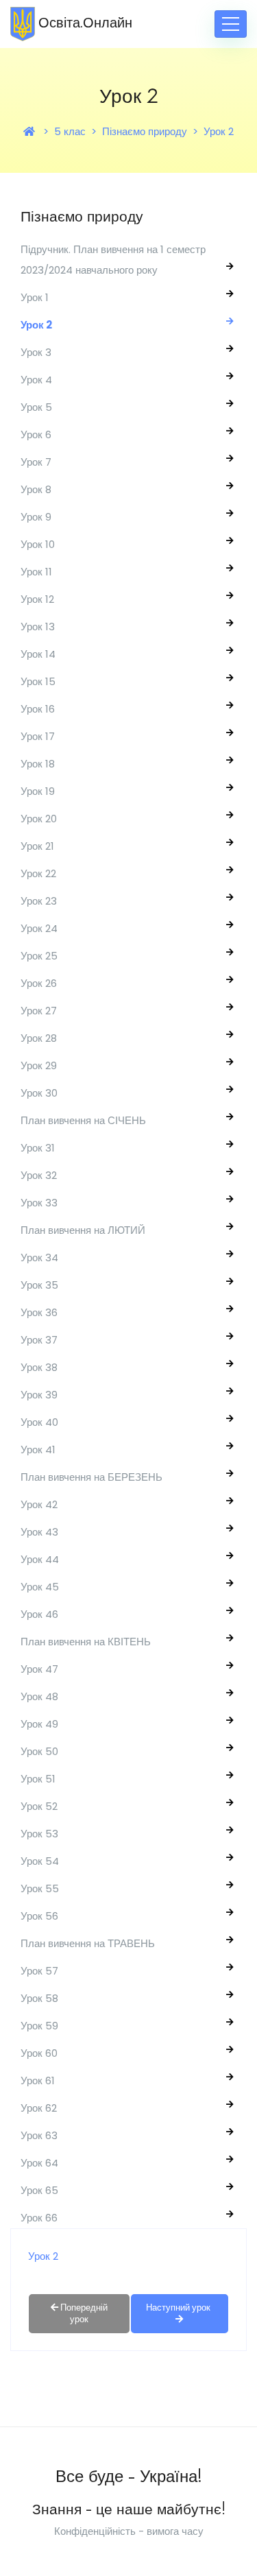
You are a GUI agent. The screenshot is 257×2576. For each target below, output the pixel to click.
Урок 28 (39, 1038)
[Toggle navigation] (231, 24)
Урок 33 (39, 1203)
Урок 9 (36, 517)
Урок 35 (39, 1285)
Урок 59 (39, 2026)
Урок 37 (39, 1340)
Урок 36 (39, 1312)
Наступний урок (179, 2307)
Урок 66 (39, 2218)
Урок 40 (39, 1422)
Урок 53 (39, 1834)
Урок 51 (38, 1779)
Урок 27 (39, 1011)
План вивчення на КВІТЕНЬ (86, 1642)
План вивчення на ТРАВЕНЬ (88, 1943)
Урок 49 (39, 1724)
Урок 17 (38, 736)
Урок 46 (39, 1614)
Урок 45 (40, 1587)
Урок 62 (39, 2108)
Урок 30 (39, 1093)
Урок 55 (40, 1888)
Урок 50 (39, 1751)
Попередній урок (83, 2313)
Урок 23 (39, 901)
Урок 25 (39, 956)
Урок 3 (36, 352)
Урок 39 (39, 1395)
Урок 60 (39, 2053)
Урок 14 (38, 654)
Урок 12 (37, 599)
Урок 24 (39, 928)
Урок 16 (38, 709)
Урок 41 (38, 1450)
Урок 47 (39, 1669)
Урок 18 (38, 764)
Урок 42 (39, 1504)
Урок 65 (39, 2190)
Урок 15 (38, 681)
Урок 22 (38, 873)
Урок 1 (35, 297)
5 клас (70, 131)
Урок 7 (36, 462)
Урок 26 (39, 983)
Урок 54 (40, 1861)
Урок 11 (36, 572)
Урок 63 (39, 2135)
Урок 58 (39, 1998)
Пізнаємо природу (145, 131)
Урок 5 (36, 407)
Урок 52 (39, 1806)
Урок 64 (39, 2163)
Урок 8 (36, 489)
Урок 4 (36, 380)
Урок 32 (39, 1175)
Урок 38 (39, 1367)
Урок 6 (36, 434)
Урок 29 (39, 1065)
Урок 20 (39, 819)
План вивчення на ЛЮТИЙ (83, 1230)
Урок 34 (39, 1257)
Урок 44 (40, 1559)
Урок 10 (38, 544)
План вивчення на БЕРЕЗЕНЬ (91, 1477)
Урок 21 (37, 846)
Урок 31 (38, 1148)
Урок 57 (39, 1971)
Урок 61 (38, 2080)
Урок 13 (38, 627)
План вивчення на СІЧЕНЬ (83, 1120)
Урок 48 (39, 1696)
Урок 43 (39, 1532)
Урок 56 (39, 1916)
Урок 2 (219, 131)
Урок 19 (38, 791)
